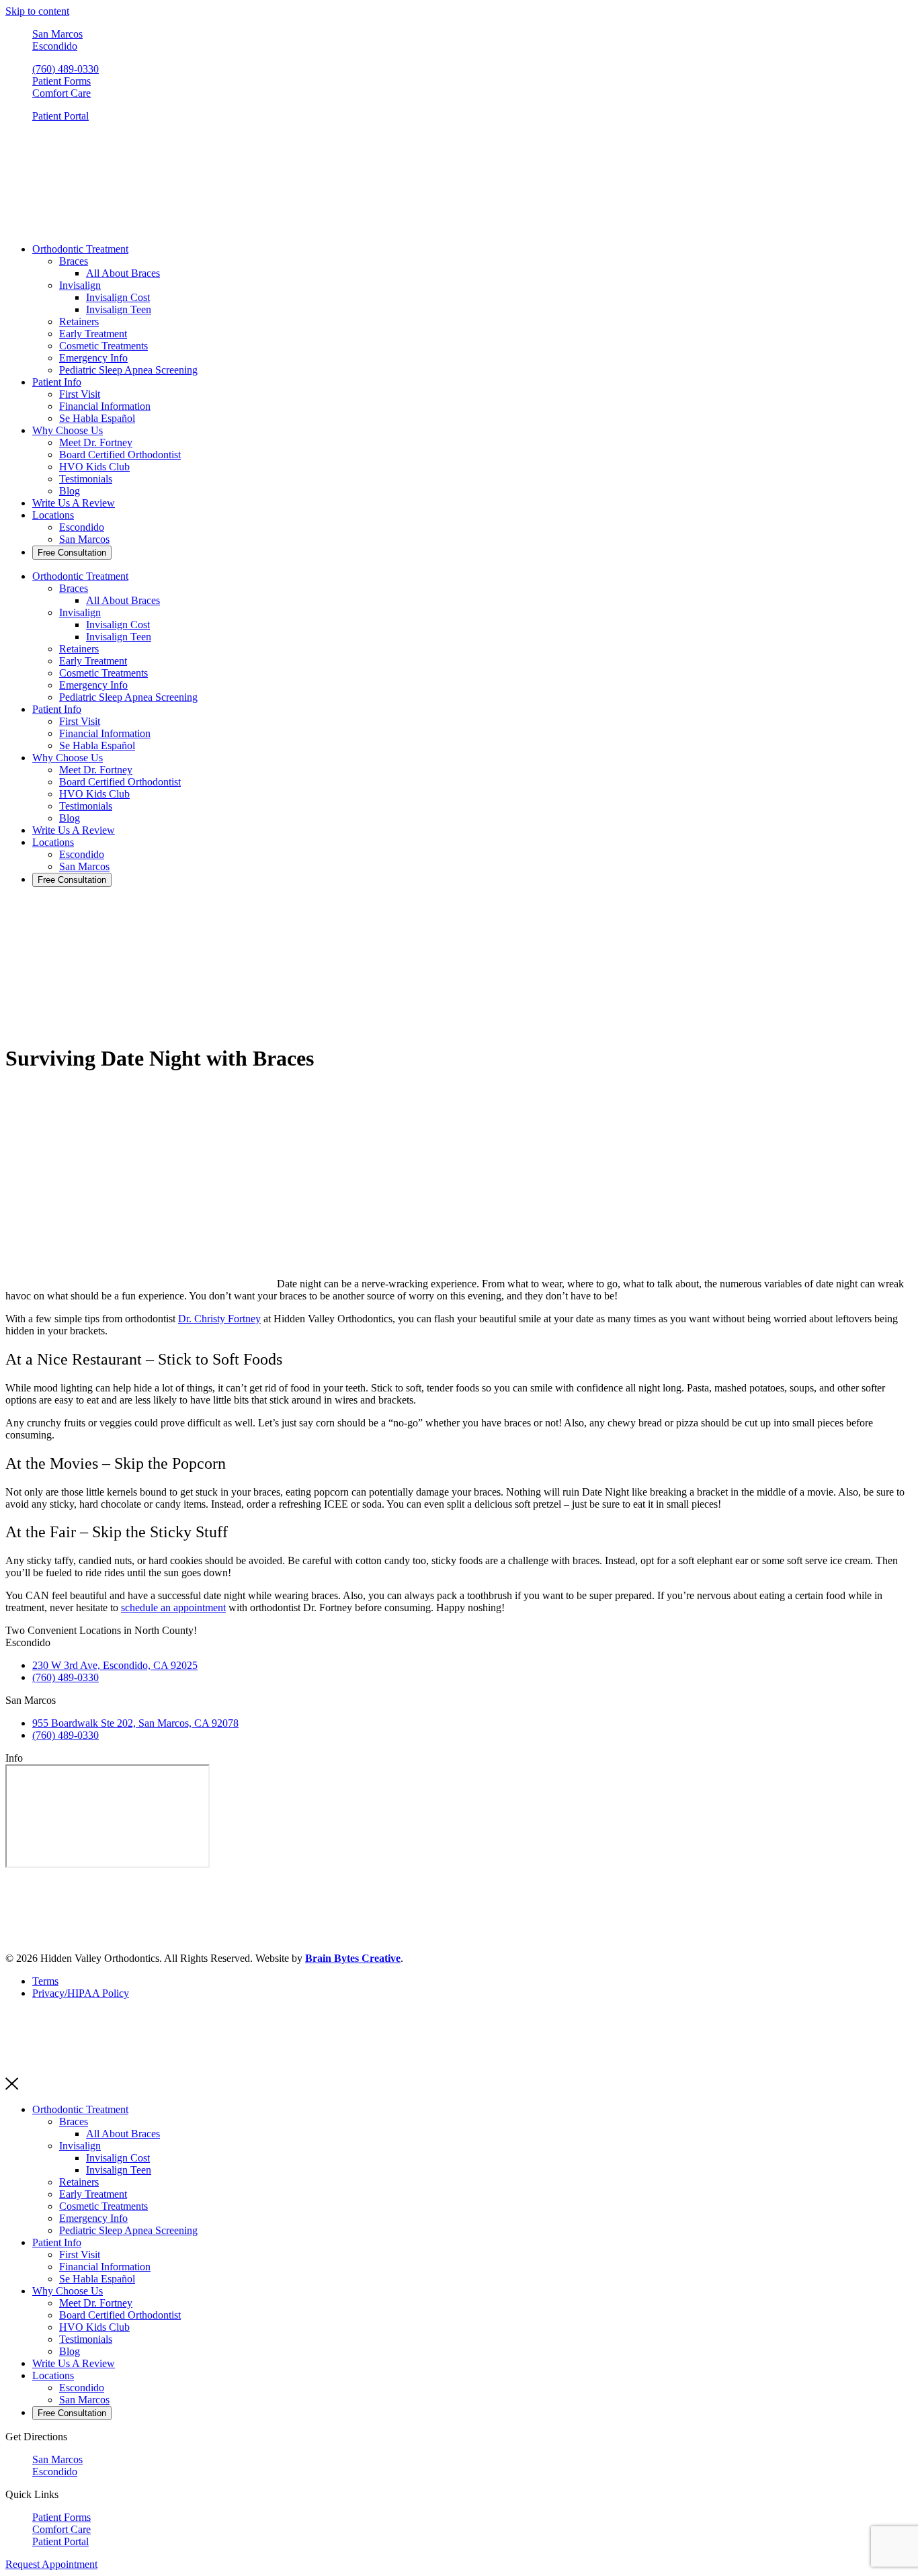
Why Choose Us (68, 430)
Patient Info (57, 382)
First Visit (80, 394)
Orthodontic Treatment (80, 249)
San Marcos (84, 539)
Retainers (79, 321)
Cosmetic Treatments (103, 346)
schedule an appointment (173, 1607)
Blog (70, 491)
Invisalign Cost (118, 297)
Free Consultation (72, 553)
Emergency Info (93, 358)
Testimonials (86, 479)
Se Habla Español (97, 418)
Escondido (82, 527)
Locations (53, 515)
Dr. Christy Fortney (219, 1319)
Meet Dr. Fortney (96, 442)
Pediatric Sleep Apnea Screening (128, 370)
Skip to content (37, 11)
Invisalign (80, 285)
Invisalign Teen (119, 309)
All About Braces (123, 273)
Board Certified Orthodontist (120, 455)
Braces (74, 261)
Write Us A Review (74, 503)
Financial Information (105, 406)
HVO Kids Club (94, 467)
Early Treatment (93, 334)
